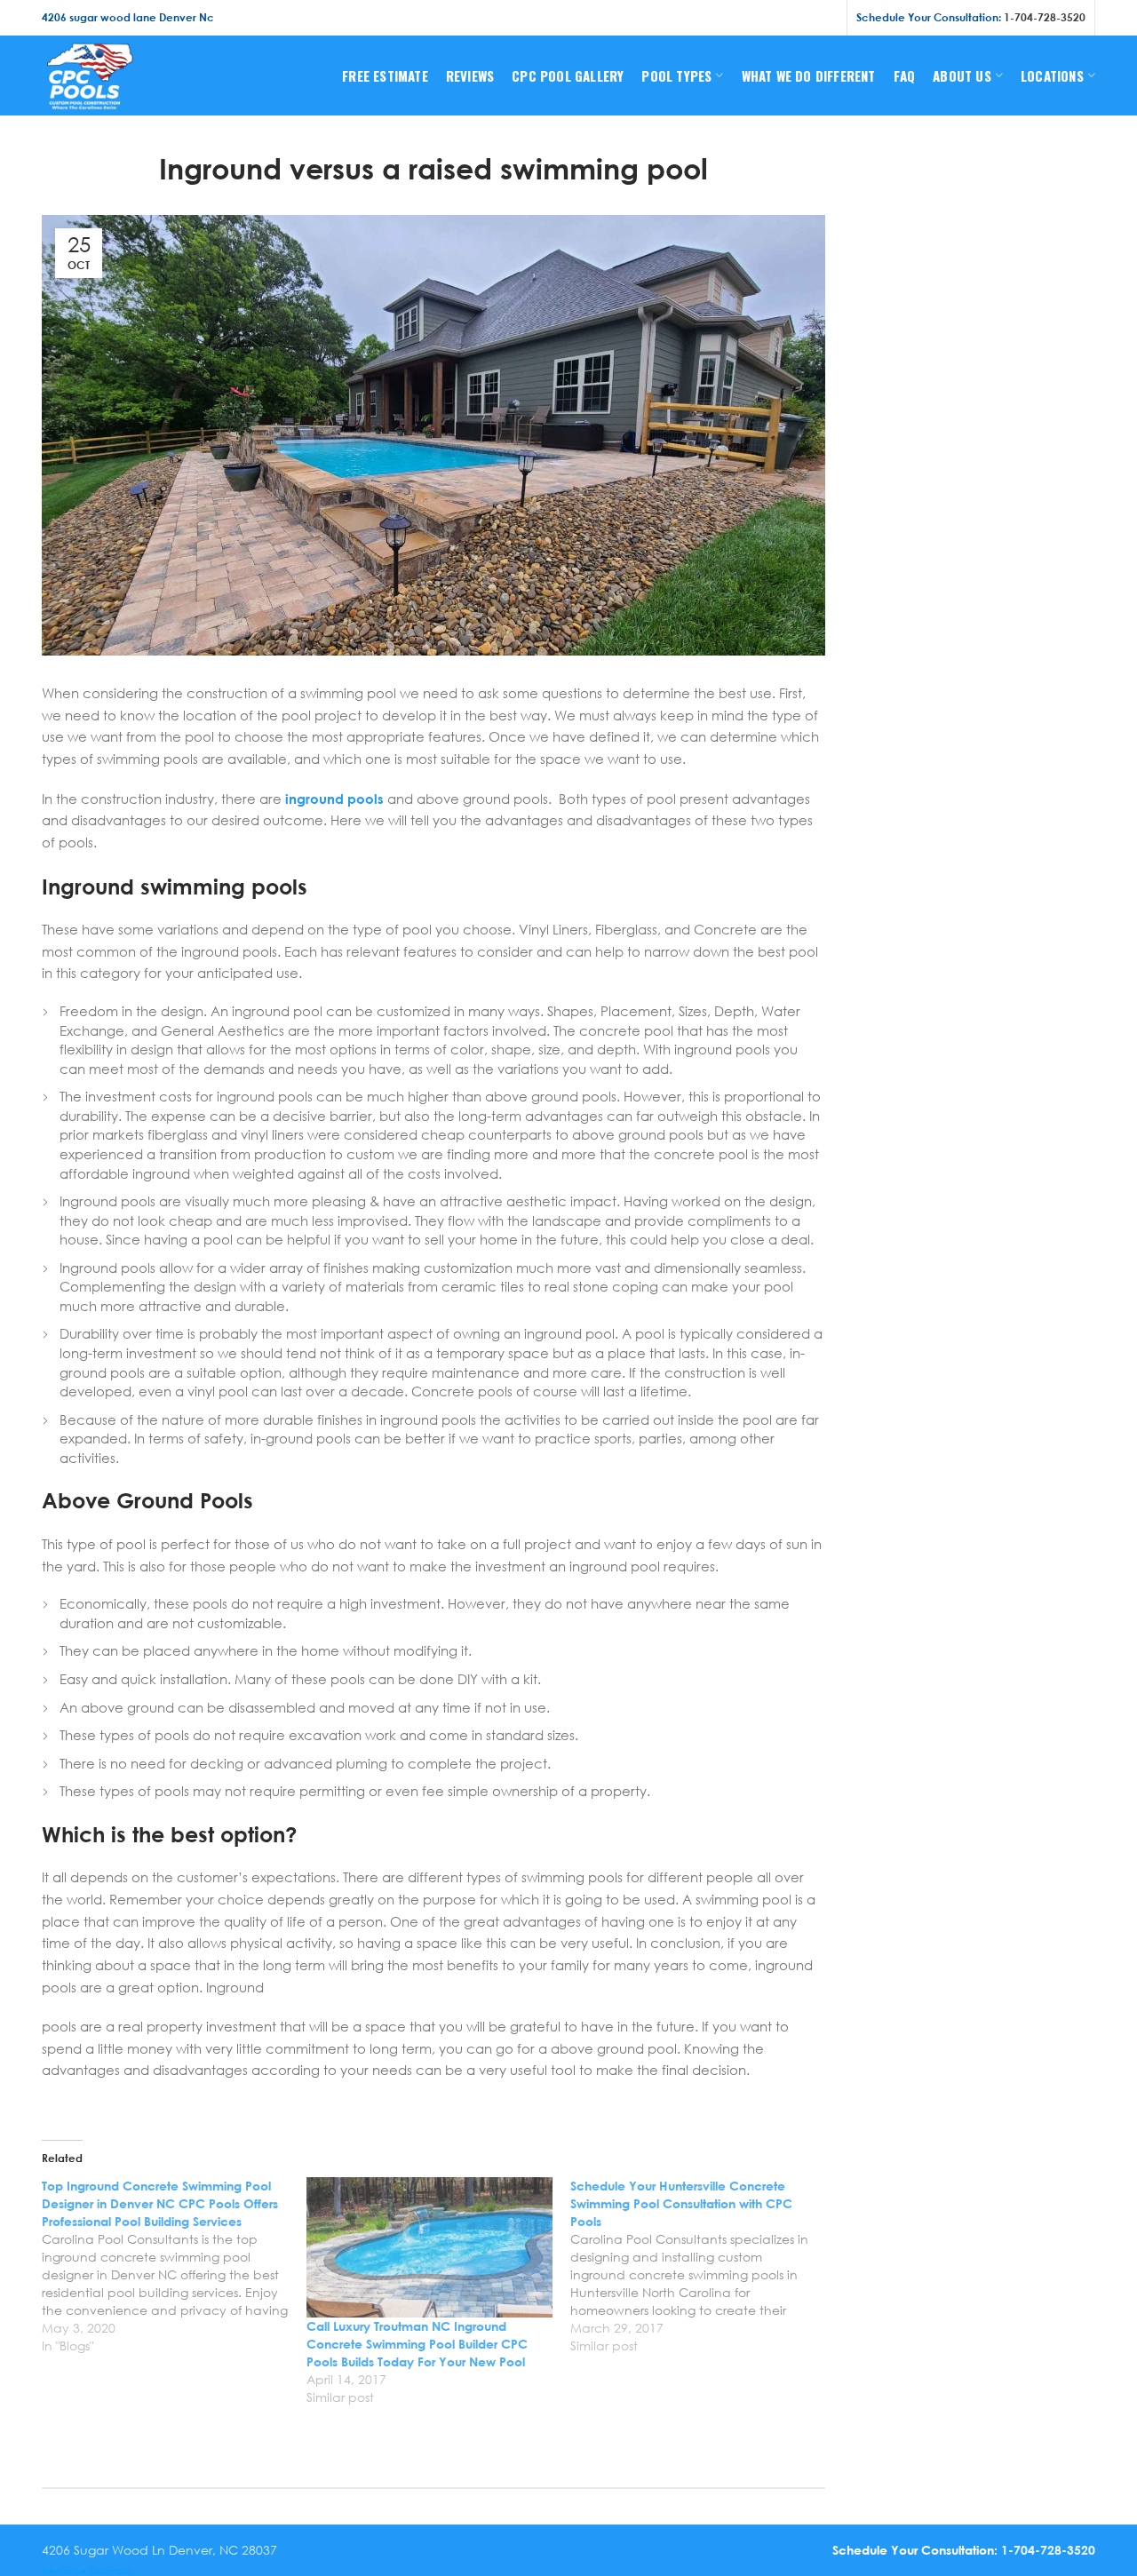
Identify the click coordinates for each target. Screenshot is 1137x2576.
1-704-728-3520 (1045, 17)
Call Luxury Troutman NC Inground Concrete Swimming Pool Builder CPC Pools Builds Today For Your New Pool (417, 2344)
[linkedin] (804, 18)
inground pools (334, 799)
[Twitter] (759, 18)
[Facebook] (738, 18)
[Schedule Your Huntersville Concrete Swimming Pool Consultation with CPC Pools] (703, 2266)
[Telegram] (826, 18)
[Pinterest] (782, 18)
